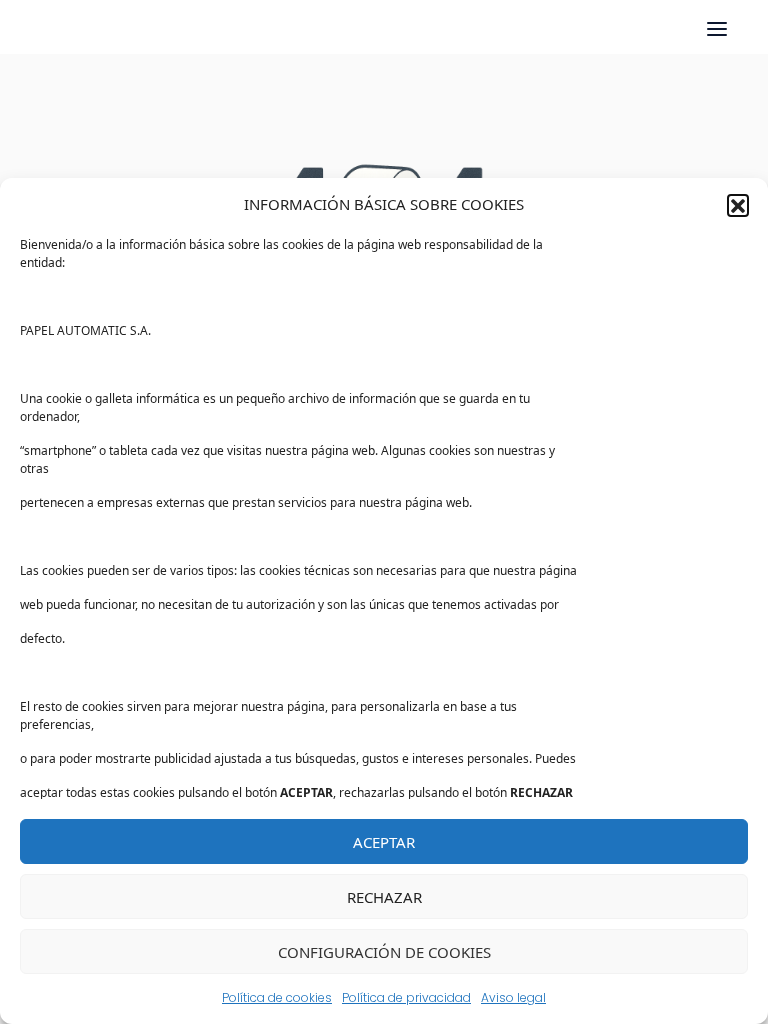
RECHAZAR (384, 897)
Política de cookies (277, 997)
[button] (738, 205)
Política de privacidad (406, 997)
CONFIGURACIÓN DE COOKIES (384, 952)
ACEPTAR (384, 842)
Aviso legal (513, 997)
